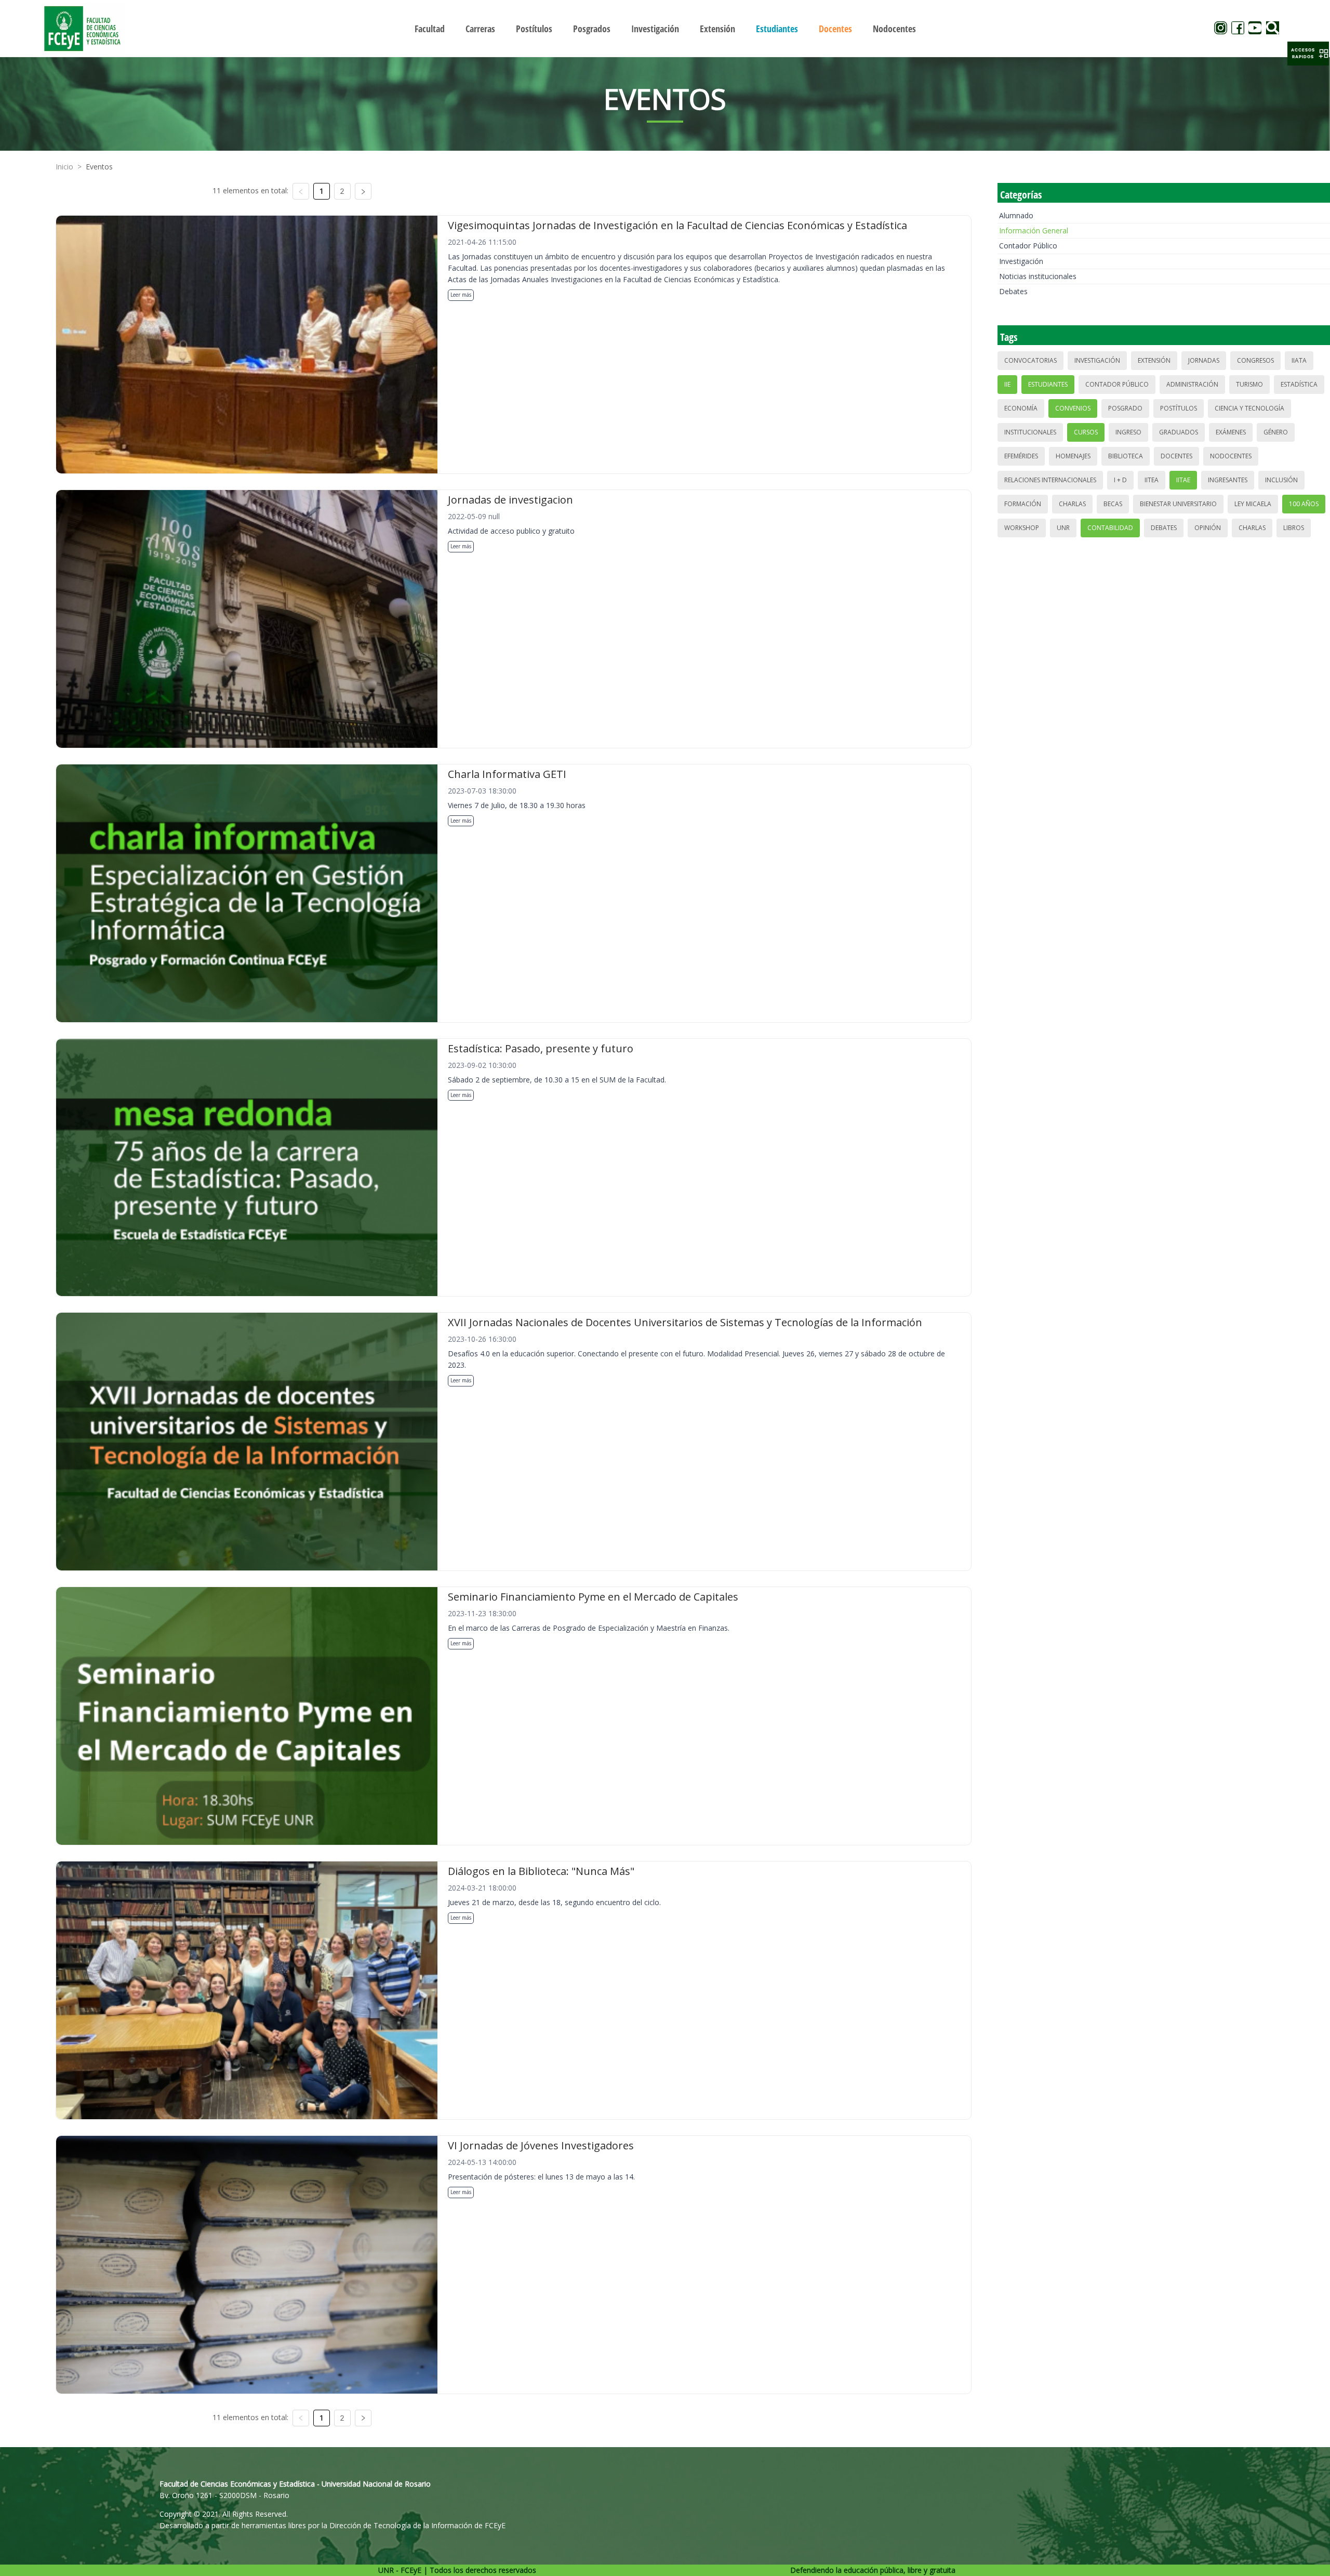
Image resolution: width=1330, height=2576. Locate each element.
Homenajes (1073, 456)
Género (1276, 432)
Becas (1113, 504)
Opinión (1208, 528)
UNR (1063, 528)
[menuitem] (430, 29)
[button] (1308, 54)
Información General (1034, 230)
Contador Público (1028, 246)
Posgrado (1125, 408)
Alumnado (1016, 215)
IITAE (1183, 480)
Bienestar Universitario (1178, 504)
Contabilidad (1110, 528)
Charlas (1072, 504)
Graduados (1179, 432)
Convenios (1073, 408)
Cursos (1086, 432)
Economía (1021, 408)
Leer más (461, 295)
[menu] (665, 28)
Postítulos (1179, 408)
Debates (1013, 291)
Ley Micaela (1253, 504)
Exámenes (1231, 432)
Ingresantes (1228, 480)
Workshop (1022, 528)
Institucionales (1030, 432)
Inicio (64, 167)
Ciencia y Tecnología (1249, 408)
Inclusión (1281, 480)
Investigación (1021, 261)
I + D (1120, 480)
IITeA (1152, 480)
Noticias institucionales (1038, 276)
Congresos (1255, 360)
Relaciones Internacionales (1050, 480)
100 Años (1304, 504)
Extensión (1154, 360)
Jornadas (1204, 360)
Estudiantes (1048, 384)
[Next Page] (363, 191)
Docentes (1176, 456)
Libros (1294, 528)
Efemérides (1021, 456)
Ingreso (1128, 432)
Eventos (99, 167)
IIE (1007, 384)
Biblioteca (1126, 456)
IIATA (1299, 360)
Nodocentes (1231, 456)
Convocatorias (1030, 360)
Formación (1023, 504)
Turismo (1249, 384)
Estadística (1299, 384)
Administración (1192, 384)
